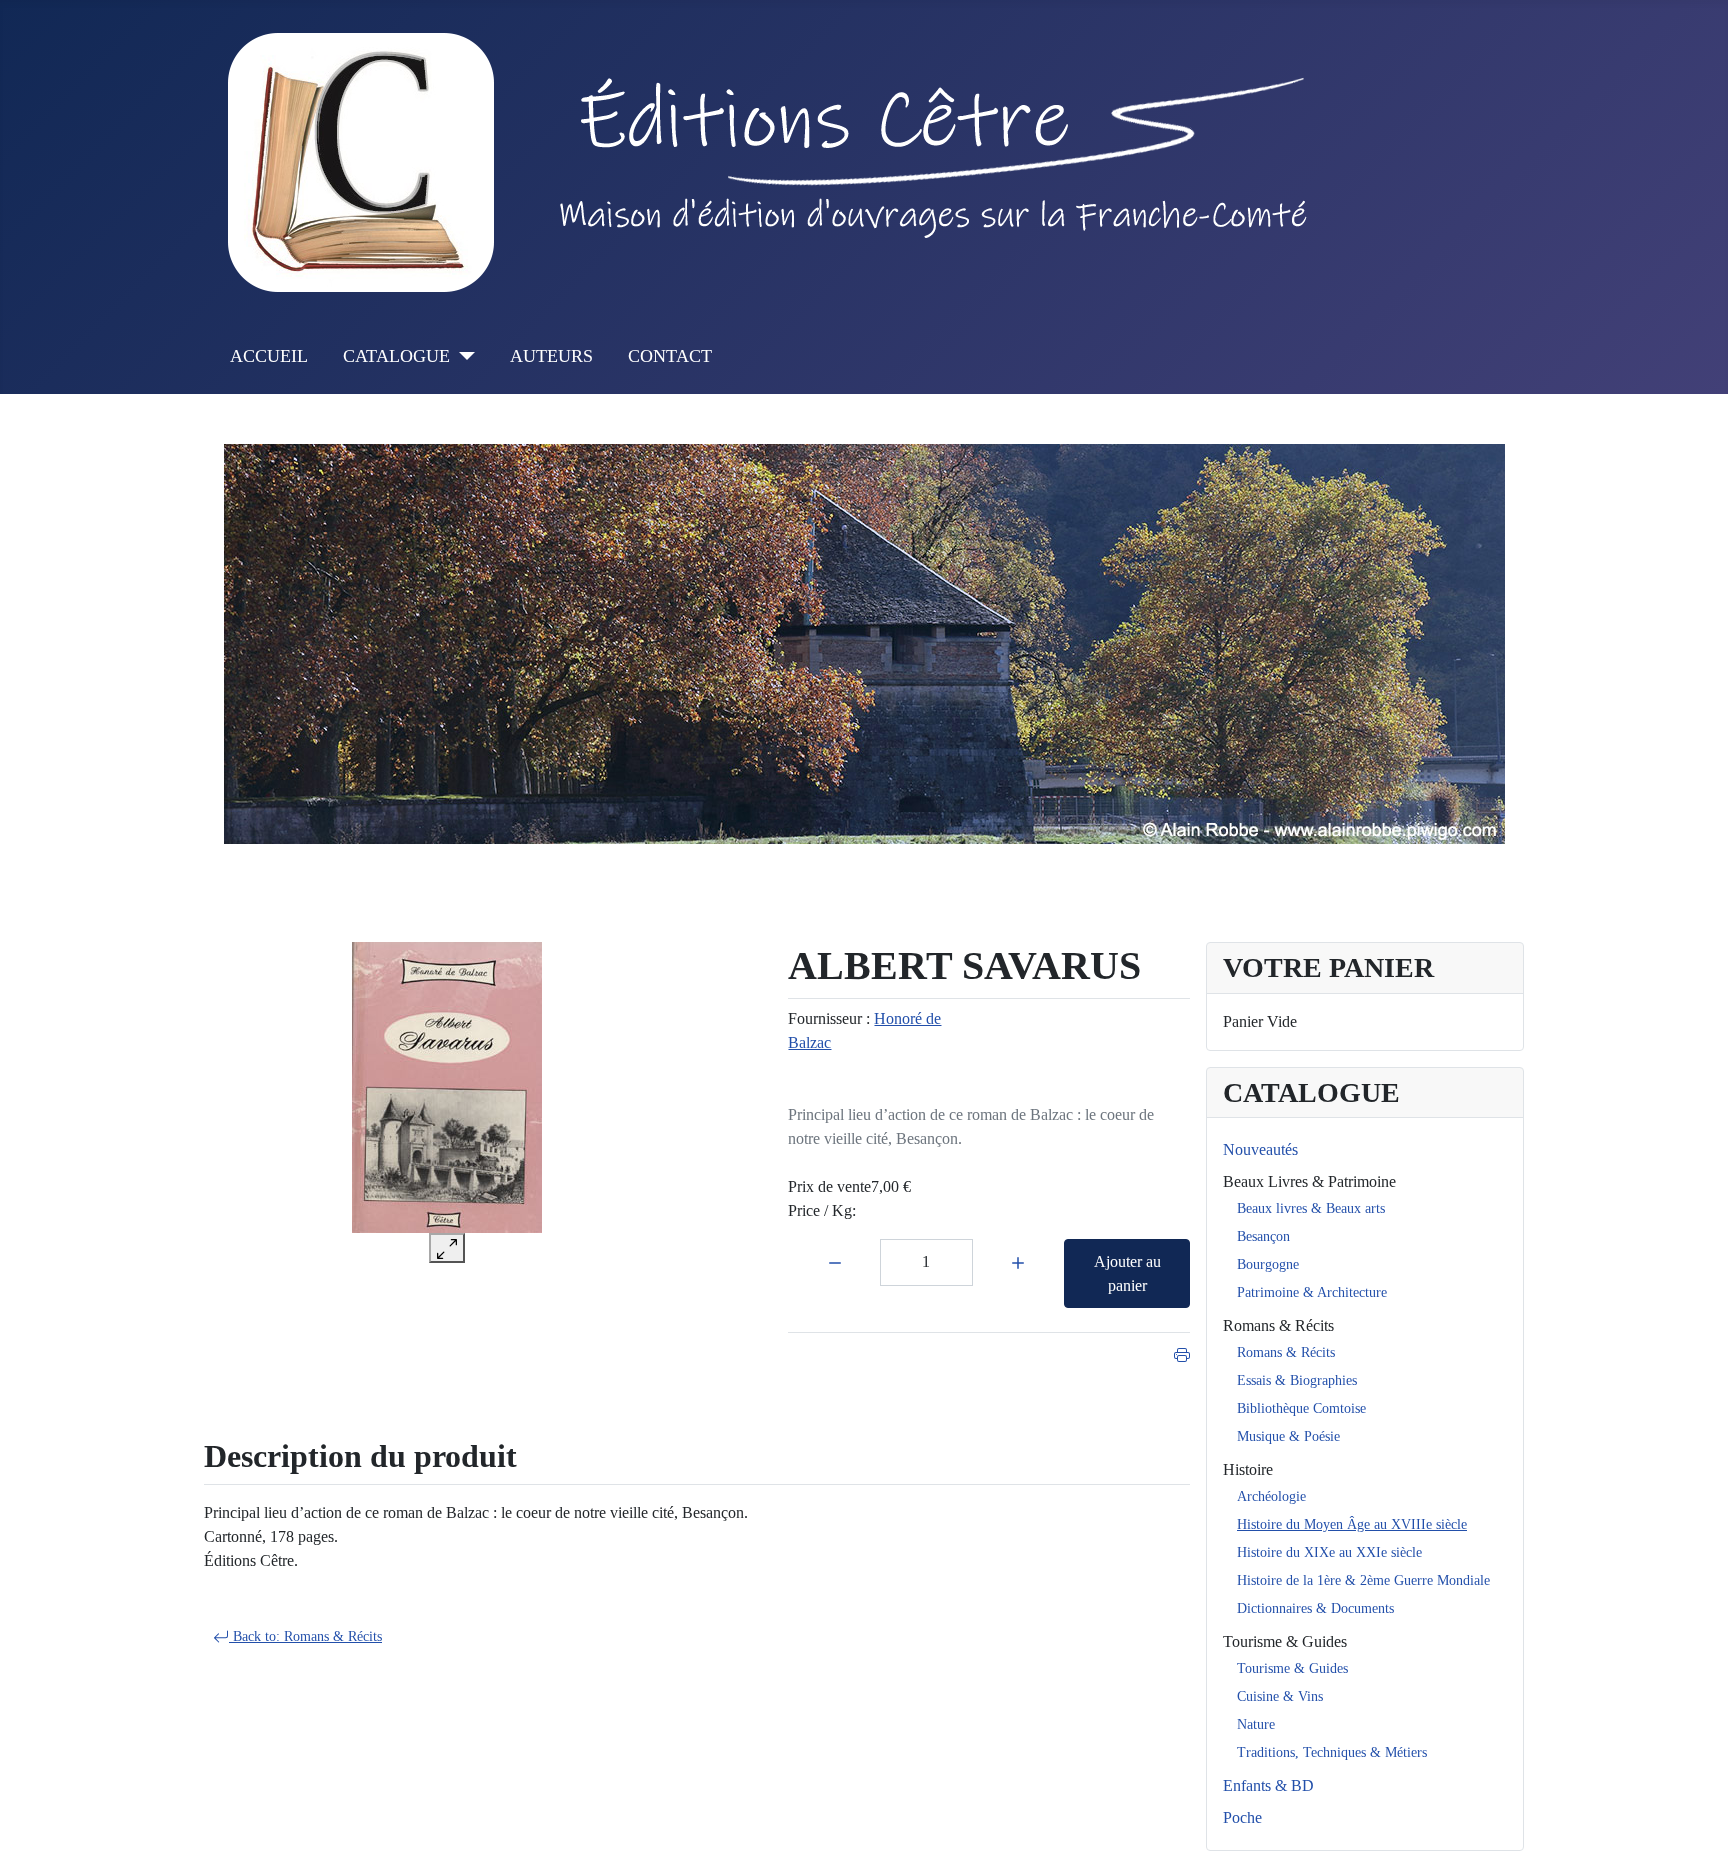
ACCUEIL (269, 356)
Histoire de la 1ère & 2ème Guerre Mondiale (1363, 1580)
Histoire (1248, 1469)
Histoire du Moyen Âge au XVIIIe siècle (1352, 1524)
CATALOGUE (396, 356)
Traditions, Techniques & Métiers (1332, 1752)
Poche (1242, 1817)
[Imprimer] (1182, 1352)
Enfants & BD (1268, 1785)
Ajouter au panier (1127, 1273)
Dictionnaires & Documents (1315, 1608)
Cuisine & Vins (1280, 1696)
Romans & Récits (1278, 1325)
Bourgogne (1268, 1264)
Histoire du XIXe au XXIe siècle (1329, 1552)
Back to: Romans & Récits (305, 1636)
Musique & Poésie (1288, 1436)
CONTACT (670, 356)
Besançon (1263, 1236)
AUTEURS (551, 356)
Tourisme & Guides (1285, 1641)
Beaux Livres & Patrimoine (1309, 1181)
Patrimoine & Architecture (1312, 1292)
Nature (1256, 1724)
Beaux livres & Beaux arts (1311, 1208)
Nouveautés (1260, 1149)
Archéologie (1271, 1496)
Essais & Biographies (1297, 1380)
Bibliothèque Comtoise (1301, 1408)
